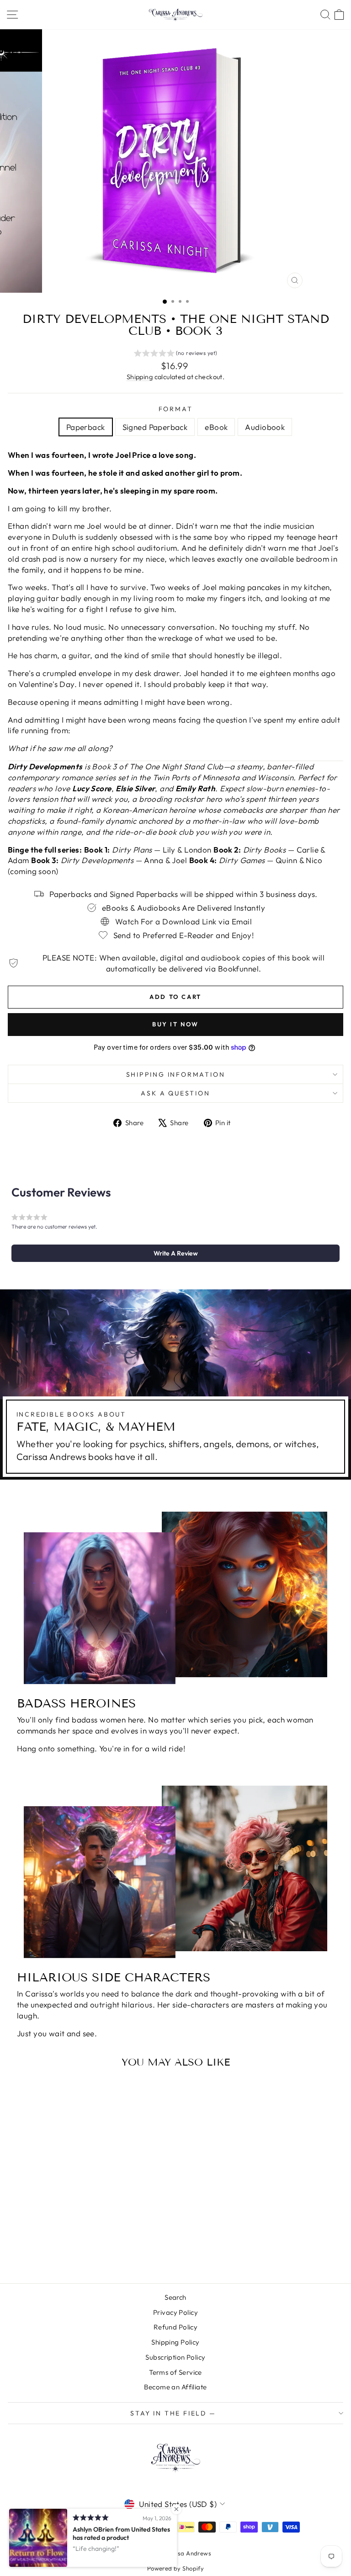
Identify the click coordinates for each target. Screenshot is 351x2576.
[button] (176, 354)
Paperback (86, 427)
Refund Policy (176, 2327)
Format (176, 409)
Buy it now (175, 1024)
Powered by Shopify (176, 2568)
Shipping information (176, 1074)
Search (175, 2297)
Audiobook (265, 427)
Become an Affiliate (175, 2387)
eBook (216, 427)
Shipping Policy (175, 2342)
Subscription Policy (175, 2357)
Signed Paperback (155, 427)
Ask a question (175, 1093)
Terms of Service (175, 2372)
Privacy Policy (175, 2312)
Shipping (140, 377)
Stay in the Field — (173, 2413)
